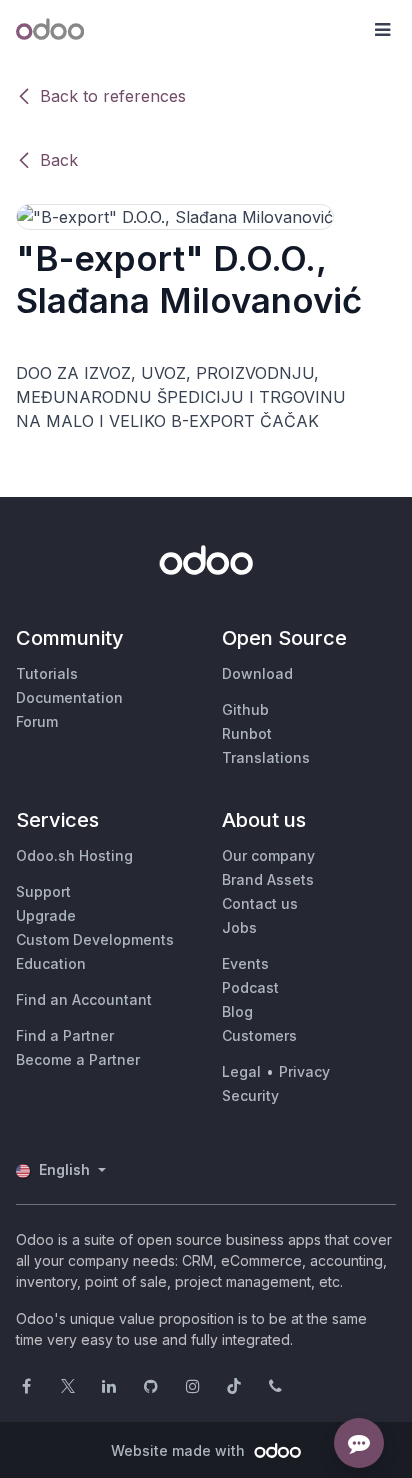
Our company (268, 855)
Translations (266, 757)
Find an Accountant (84, 999)
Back (59, 160)
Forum (37, 721)
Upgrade (46, 915)
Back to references (113, 96)
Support (43, 891)
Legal (241, 1071)
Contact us (260, 903)
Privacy (304, 1071)
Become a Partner (78, 1059)
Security (250, 1095)
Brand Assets (268, 879)
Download (257, 673)
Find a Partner (65, 1035)
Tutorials (47, 673)
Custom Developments (95, 939)
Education (51, 963)
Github (245, 709)
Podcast (250, 987)
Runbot (247, 733)
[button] (382, 30)
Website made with (180, 1450)
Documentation (69, 697)
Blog (237, 1011)
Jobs (239, 927)
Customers (259, 1035)
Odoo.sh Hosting (74, 855)
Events (245, 963)
